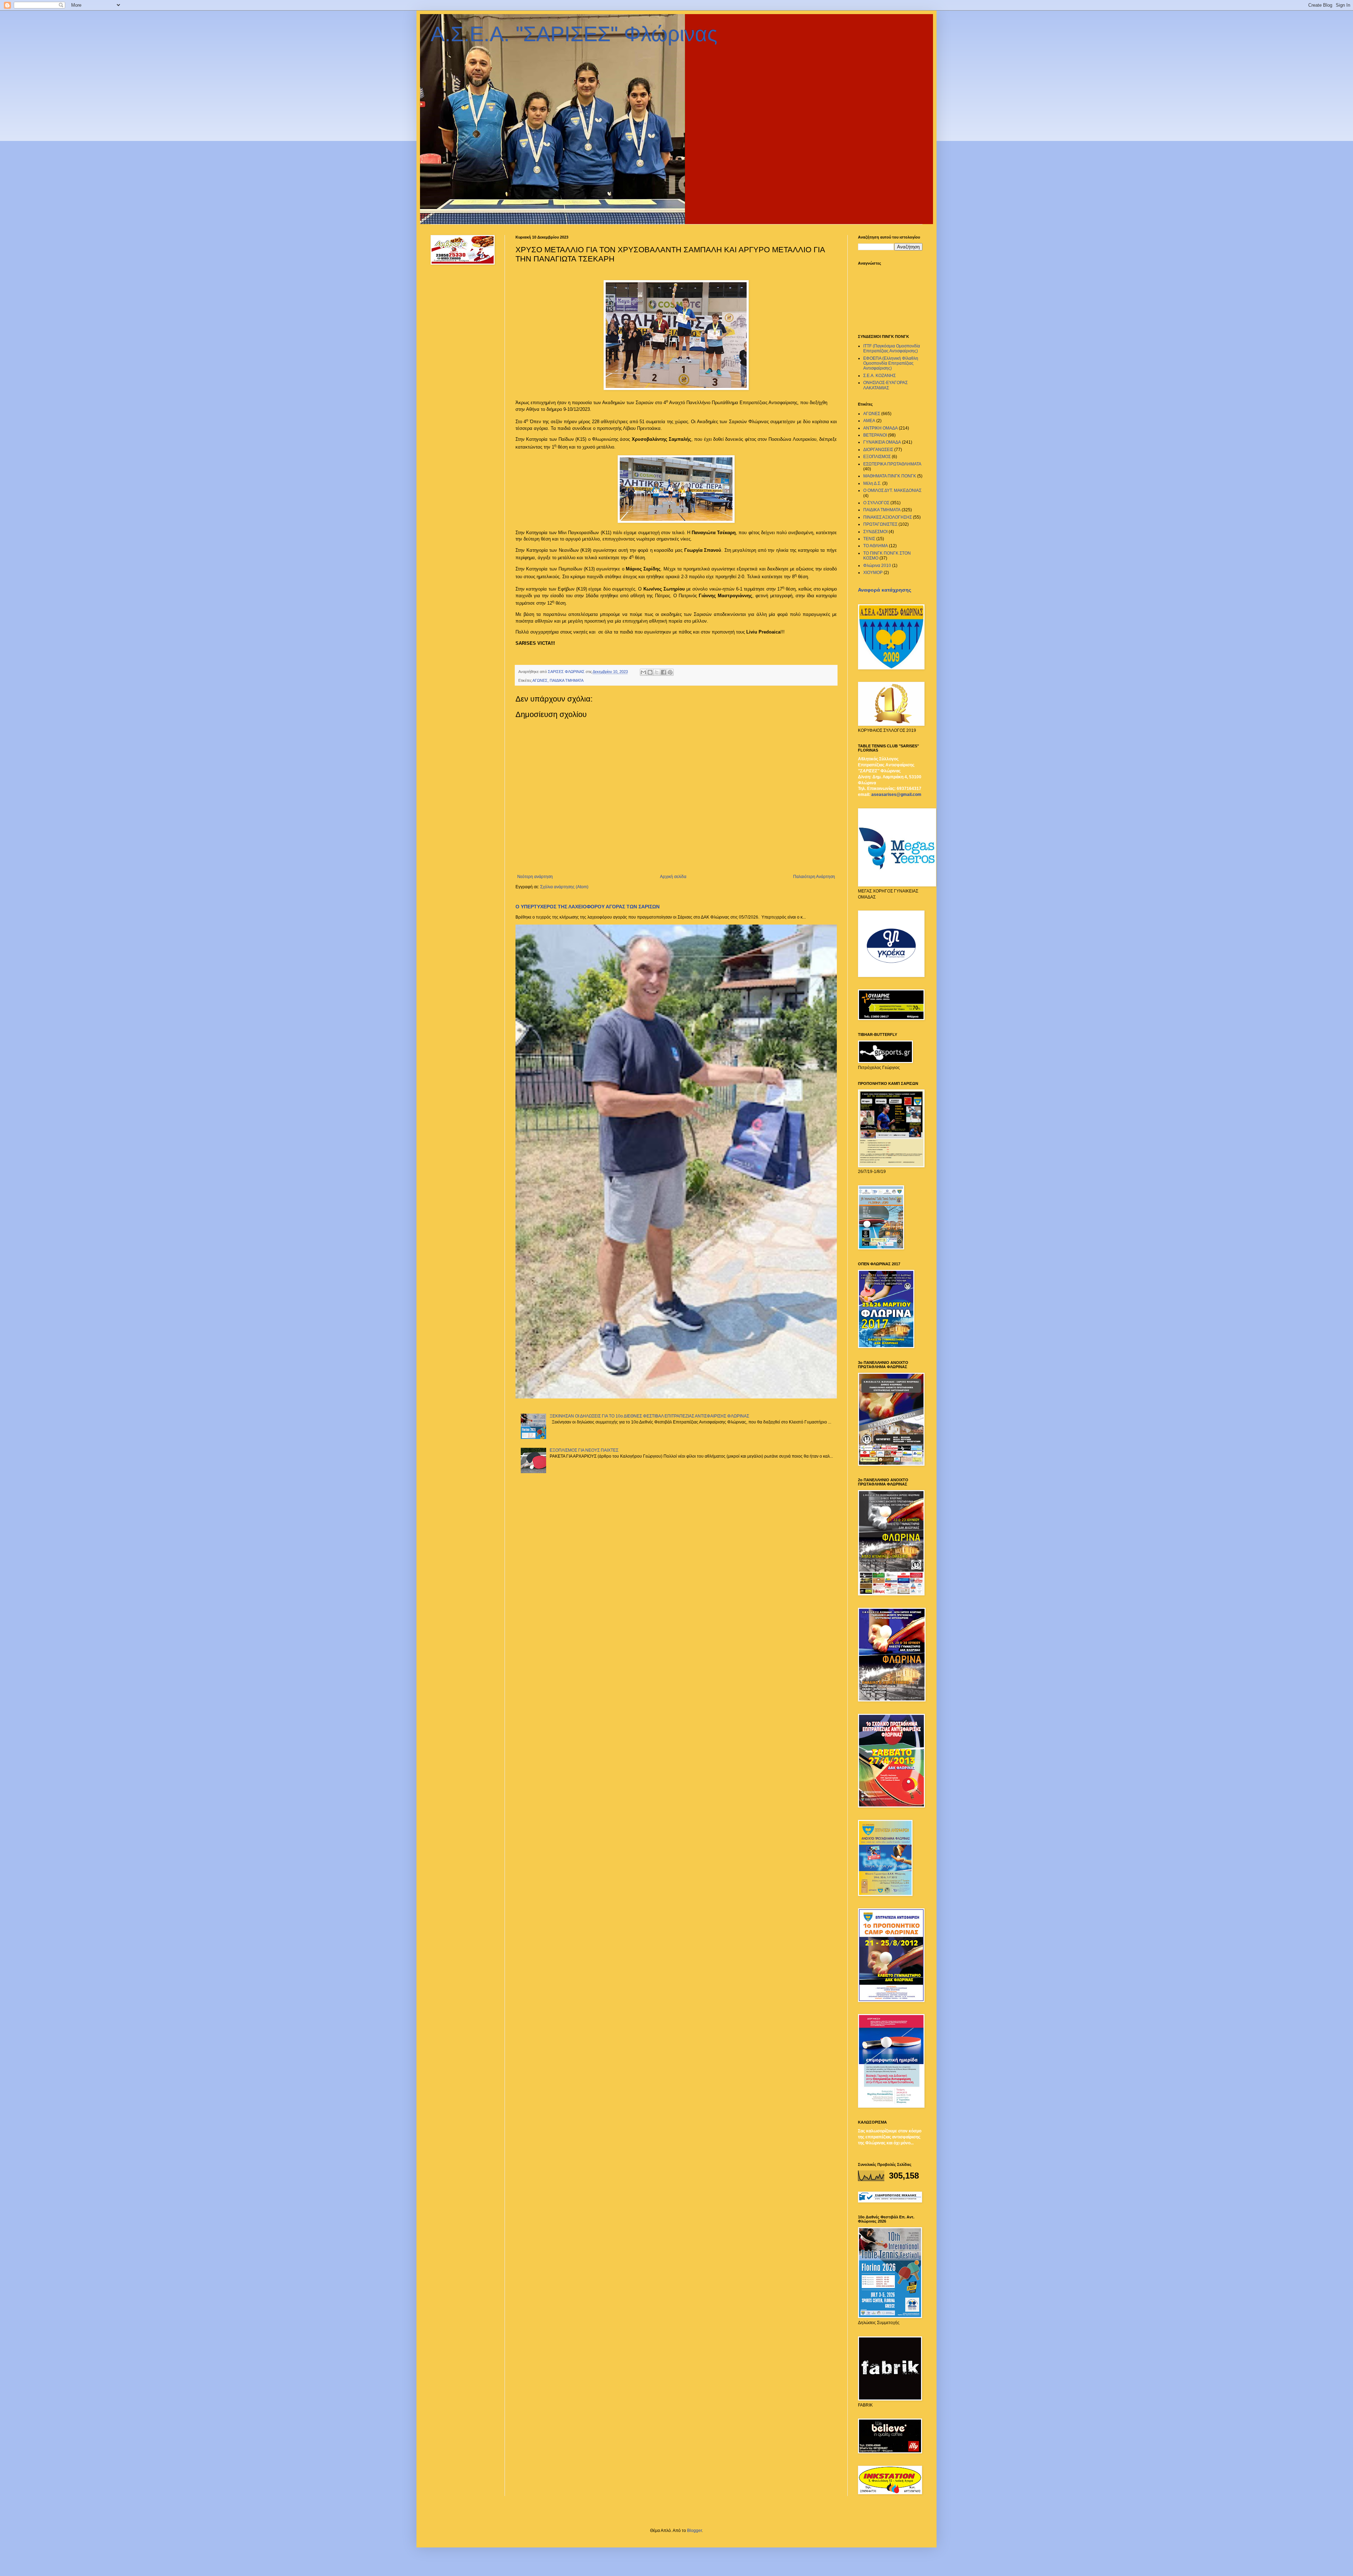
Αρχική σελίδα (673, 877)
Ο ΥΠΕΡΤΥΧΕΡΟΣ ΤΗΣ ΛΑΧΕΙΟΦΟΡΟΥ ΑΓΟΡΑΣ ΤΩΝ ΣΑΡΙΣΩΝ (588, 907)
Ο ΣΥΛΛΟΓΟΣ (876, 503)
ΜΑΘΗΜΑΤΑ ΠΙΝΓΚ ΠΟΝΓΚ (890, 476)
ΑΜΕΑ (869, 421)
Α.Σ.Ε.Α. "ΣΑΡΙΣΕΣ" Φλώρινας (574, 34)
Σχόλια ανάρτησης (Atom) (564, 887)
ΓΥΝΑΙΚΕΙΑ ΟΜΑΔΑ (882, 442)
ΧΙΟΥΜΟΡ (873, 573)
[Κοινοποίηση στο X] (657, 672)
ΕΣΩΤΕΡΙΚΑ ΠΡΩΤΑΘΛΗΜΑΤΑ (892, 464)
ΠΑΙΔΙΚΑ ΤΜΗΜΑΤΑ (567, 680)
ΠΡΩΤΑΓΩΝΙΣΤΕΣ (880, 524)
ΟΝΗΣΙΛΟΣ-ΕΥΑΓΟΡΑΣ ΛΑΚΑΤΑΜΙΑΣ (885, 385)
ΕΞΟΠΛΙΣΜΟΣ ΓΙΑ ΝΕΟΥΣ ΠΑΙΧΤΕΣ (584, 1450)
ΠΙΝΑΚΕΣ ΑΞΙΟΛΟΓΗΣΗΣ (888, 517)
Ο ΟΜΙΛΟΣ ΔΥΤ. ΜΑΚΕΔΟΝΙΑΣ (892, 490)
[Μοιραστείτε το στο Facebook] (663, 672)
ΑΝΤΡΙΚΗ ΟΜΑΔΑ (881, 428)
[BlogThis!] (650, 672)
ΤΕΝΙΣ (869, 539)
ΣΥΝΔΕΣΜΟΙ (875, 532)
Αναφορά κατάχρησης (885, 590)
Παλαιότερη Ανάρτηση (814, 877)
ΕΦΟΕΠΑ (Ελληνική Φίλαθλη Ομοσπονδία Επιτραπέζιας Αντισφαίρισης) (891, 363)
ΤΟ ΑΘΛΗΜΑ (876, 546)
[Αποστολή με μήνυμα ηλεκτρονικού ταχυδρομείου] (643, 672)
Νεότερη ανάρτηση (535, 877)
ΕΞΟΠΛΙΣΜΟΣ (877, 457)
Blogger (694, 2531)
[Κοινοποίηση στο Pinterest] (670, 672)
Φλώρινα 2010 (877, 566)
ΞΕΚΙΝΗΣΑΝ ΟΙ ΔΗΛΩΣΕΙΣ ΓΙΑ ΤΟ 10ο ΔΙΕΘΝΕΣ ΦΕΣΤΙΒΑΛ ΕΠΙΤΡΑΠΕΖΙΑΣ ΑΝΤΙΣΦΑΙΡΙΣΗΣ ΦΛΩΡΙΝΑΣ (649, 1416)
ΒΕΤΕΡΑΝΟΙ (875, 435)
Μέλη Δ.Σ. (872, 483)
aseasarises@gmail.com (896, 795)
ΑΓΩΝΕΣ (540, 680)
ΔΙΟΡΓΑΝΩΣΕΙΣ (878, 450)
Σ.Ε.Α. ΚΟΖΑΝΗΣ (879, 376)
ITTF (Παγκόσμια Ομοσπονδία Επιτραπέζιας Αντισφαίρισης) (892, 348)
